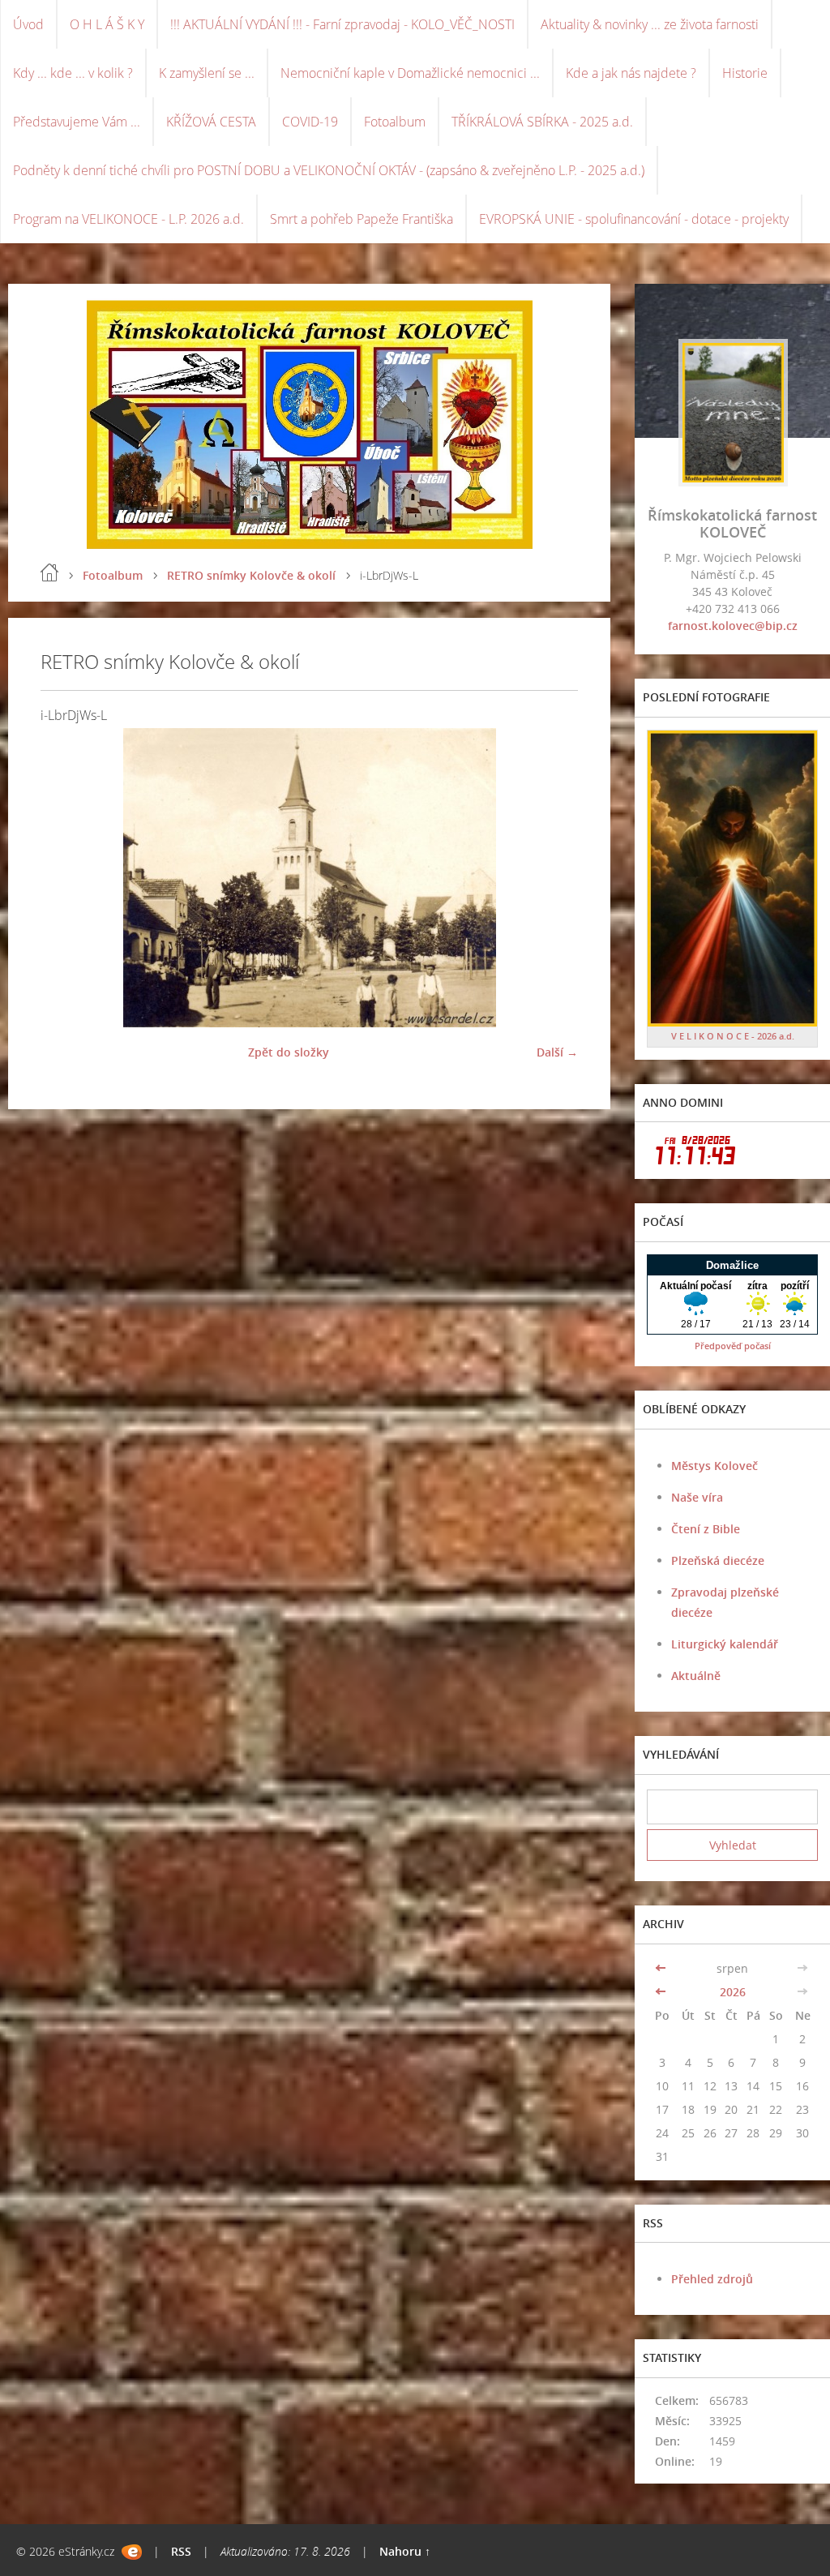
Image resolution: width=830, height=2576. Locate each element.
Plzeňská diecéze (718, 1560)
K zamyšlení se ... (207, 73)
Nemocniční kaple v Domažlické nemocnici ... (410, 73)
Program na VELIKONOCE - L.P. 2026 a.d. (128, 219)
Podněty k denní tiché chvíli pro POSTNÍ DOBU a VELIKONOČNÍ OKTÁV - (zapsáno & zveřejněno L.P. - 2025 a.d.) (329, 170)
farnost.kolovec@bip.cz (733, 626)
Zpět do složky (289, 1052)
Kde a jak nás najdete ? (631, 73)
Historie (745, 73)
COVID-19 (310, 122)
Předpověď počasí (733, 1346)
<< (662, 1968)
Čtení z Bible (706, 1529)
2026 (733, 1992)
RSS (181, 2551)
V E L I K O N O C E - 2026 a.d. (733, 1036)
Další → (557, 1052)
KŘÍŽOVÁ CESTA (211, 122)
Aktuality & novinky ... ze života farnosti (650, 24)
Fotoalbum (395, 122)
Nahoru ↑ (405, 2551)
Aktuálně (696, 1676)
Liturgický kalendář (725, 1644)
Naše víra (697, 1497)
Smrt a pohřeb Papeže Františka (362, 219)
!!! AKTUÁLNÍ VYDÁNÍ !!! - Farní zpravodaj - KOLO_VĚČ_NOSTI (342, 24)
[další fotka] (552, 878)
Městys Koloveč (714, 1466)
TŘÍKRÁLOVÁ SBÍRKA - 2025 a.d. (542, 122)
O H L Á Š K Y (107, 24)
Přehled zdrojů (712, 2279)
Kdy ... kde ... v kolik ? (73, 73)
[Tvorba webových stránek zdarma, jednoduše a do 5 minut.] (132, 2552)
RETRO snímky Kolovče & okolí (251, 575)
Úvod (28, 24)
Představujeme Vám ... (77, 122)
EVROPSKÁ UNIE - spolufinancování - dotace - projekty (634, 219)
